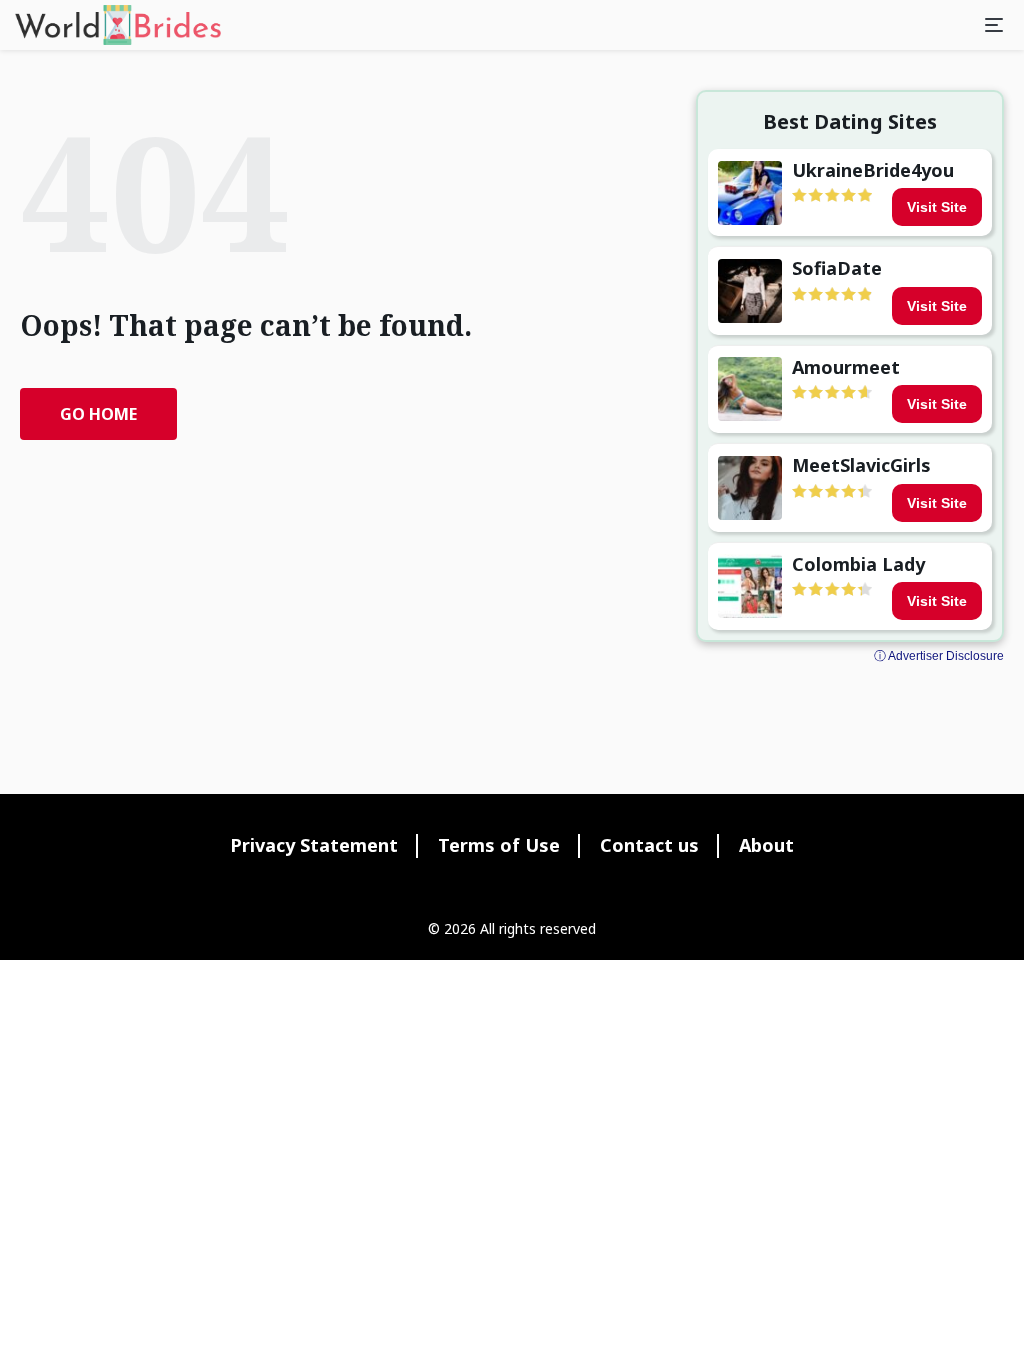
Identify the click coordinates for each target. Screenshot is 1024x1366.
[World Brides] (118, 25)
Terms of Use (499, 845)
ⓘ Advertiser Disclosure (939, 656)
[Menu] (994, 25)
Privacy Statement (314, 845)
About (766, 845)
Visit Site (937, 207)
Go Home (98, 414)
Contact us (649, 845)
